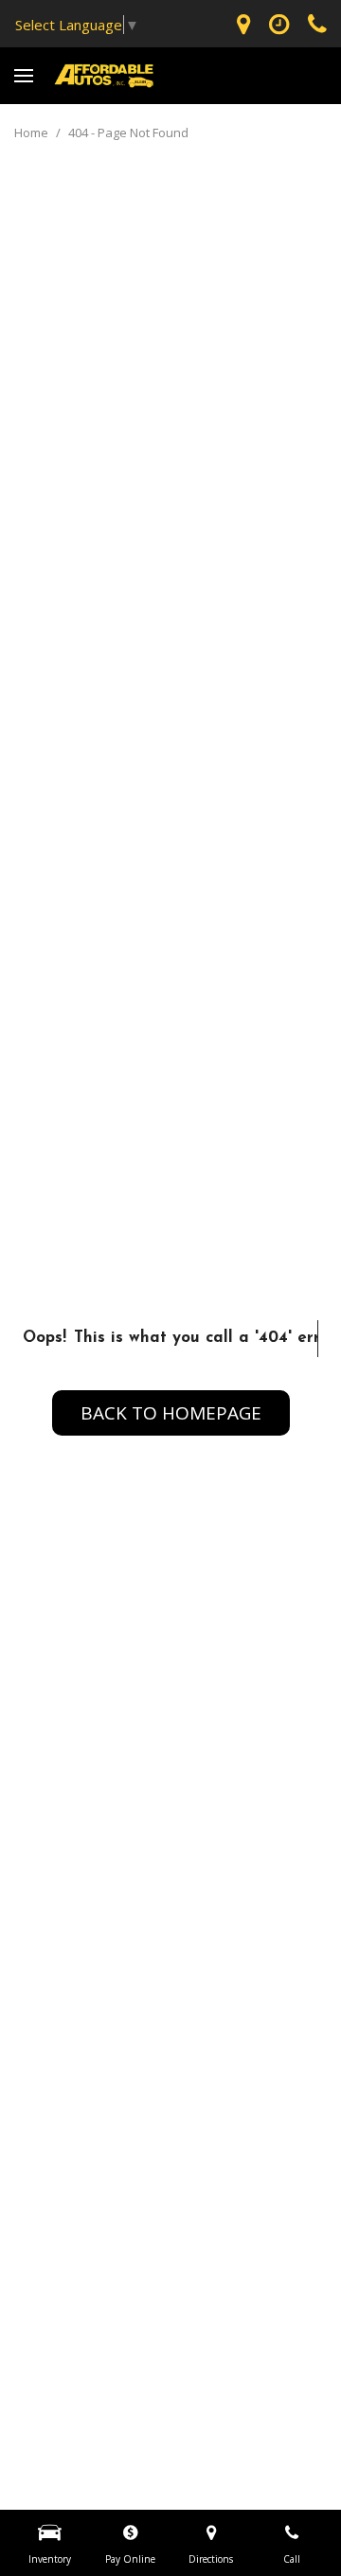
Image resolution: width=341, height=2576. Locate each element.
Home (33, 132)
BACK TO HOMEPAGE (171, 1413)
